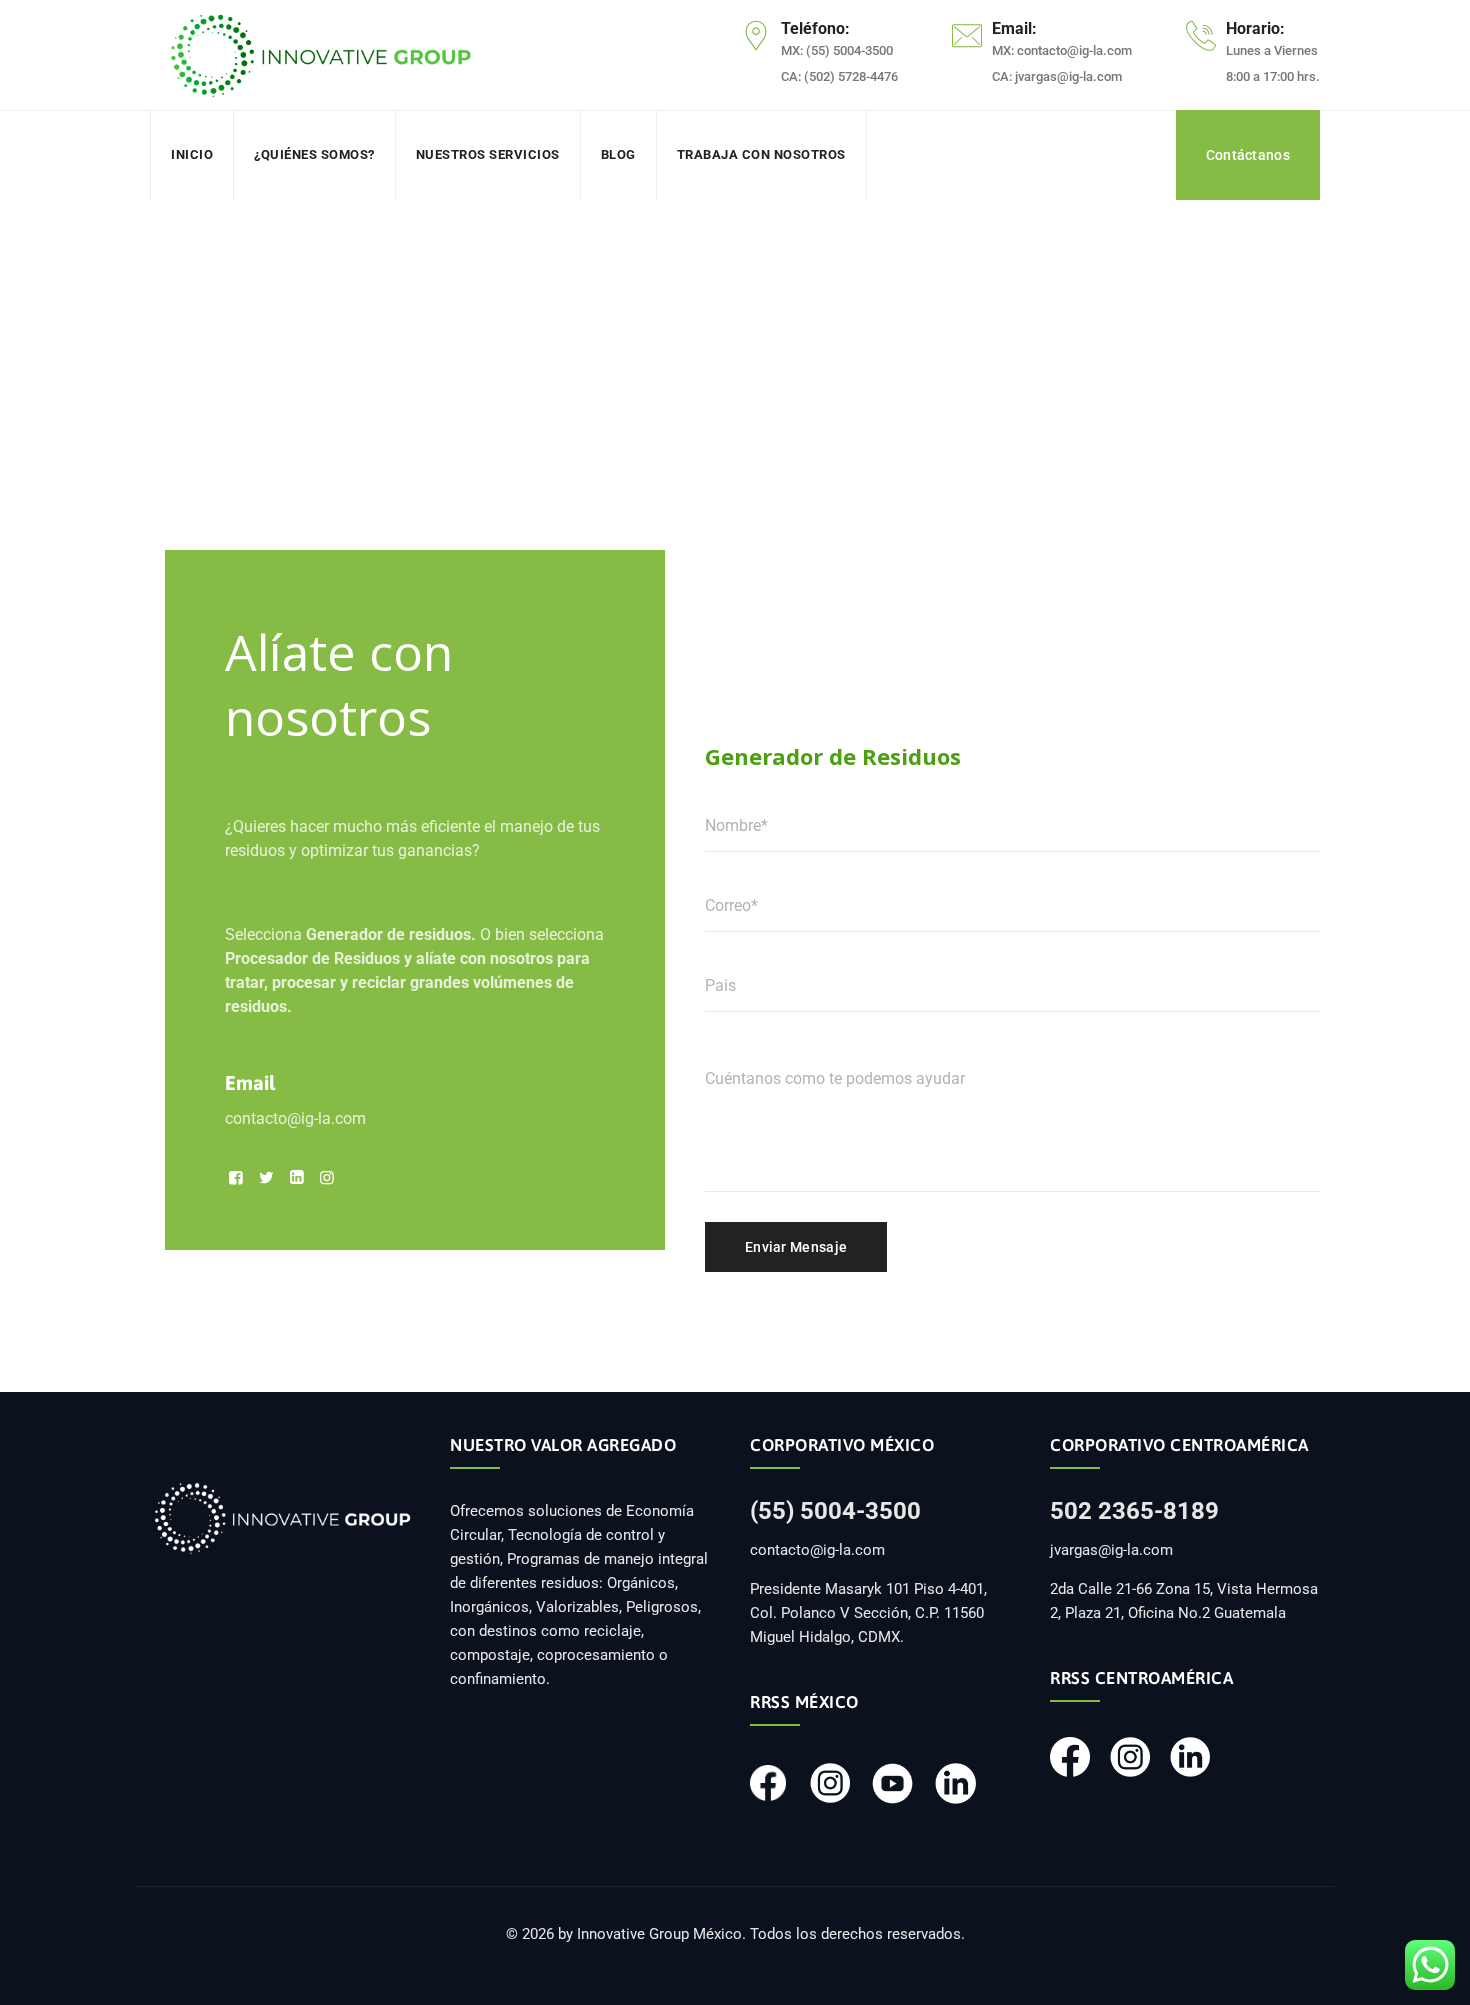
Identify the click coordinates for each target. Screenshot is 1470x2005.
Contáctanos (1248, 155)
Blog (618, 154)
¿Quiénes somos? (314, 154)
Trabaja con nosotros (761, 154)
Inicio (192, 154)
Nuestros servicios (488, 154)
